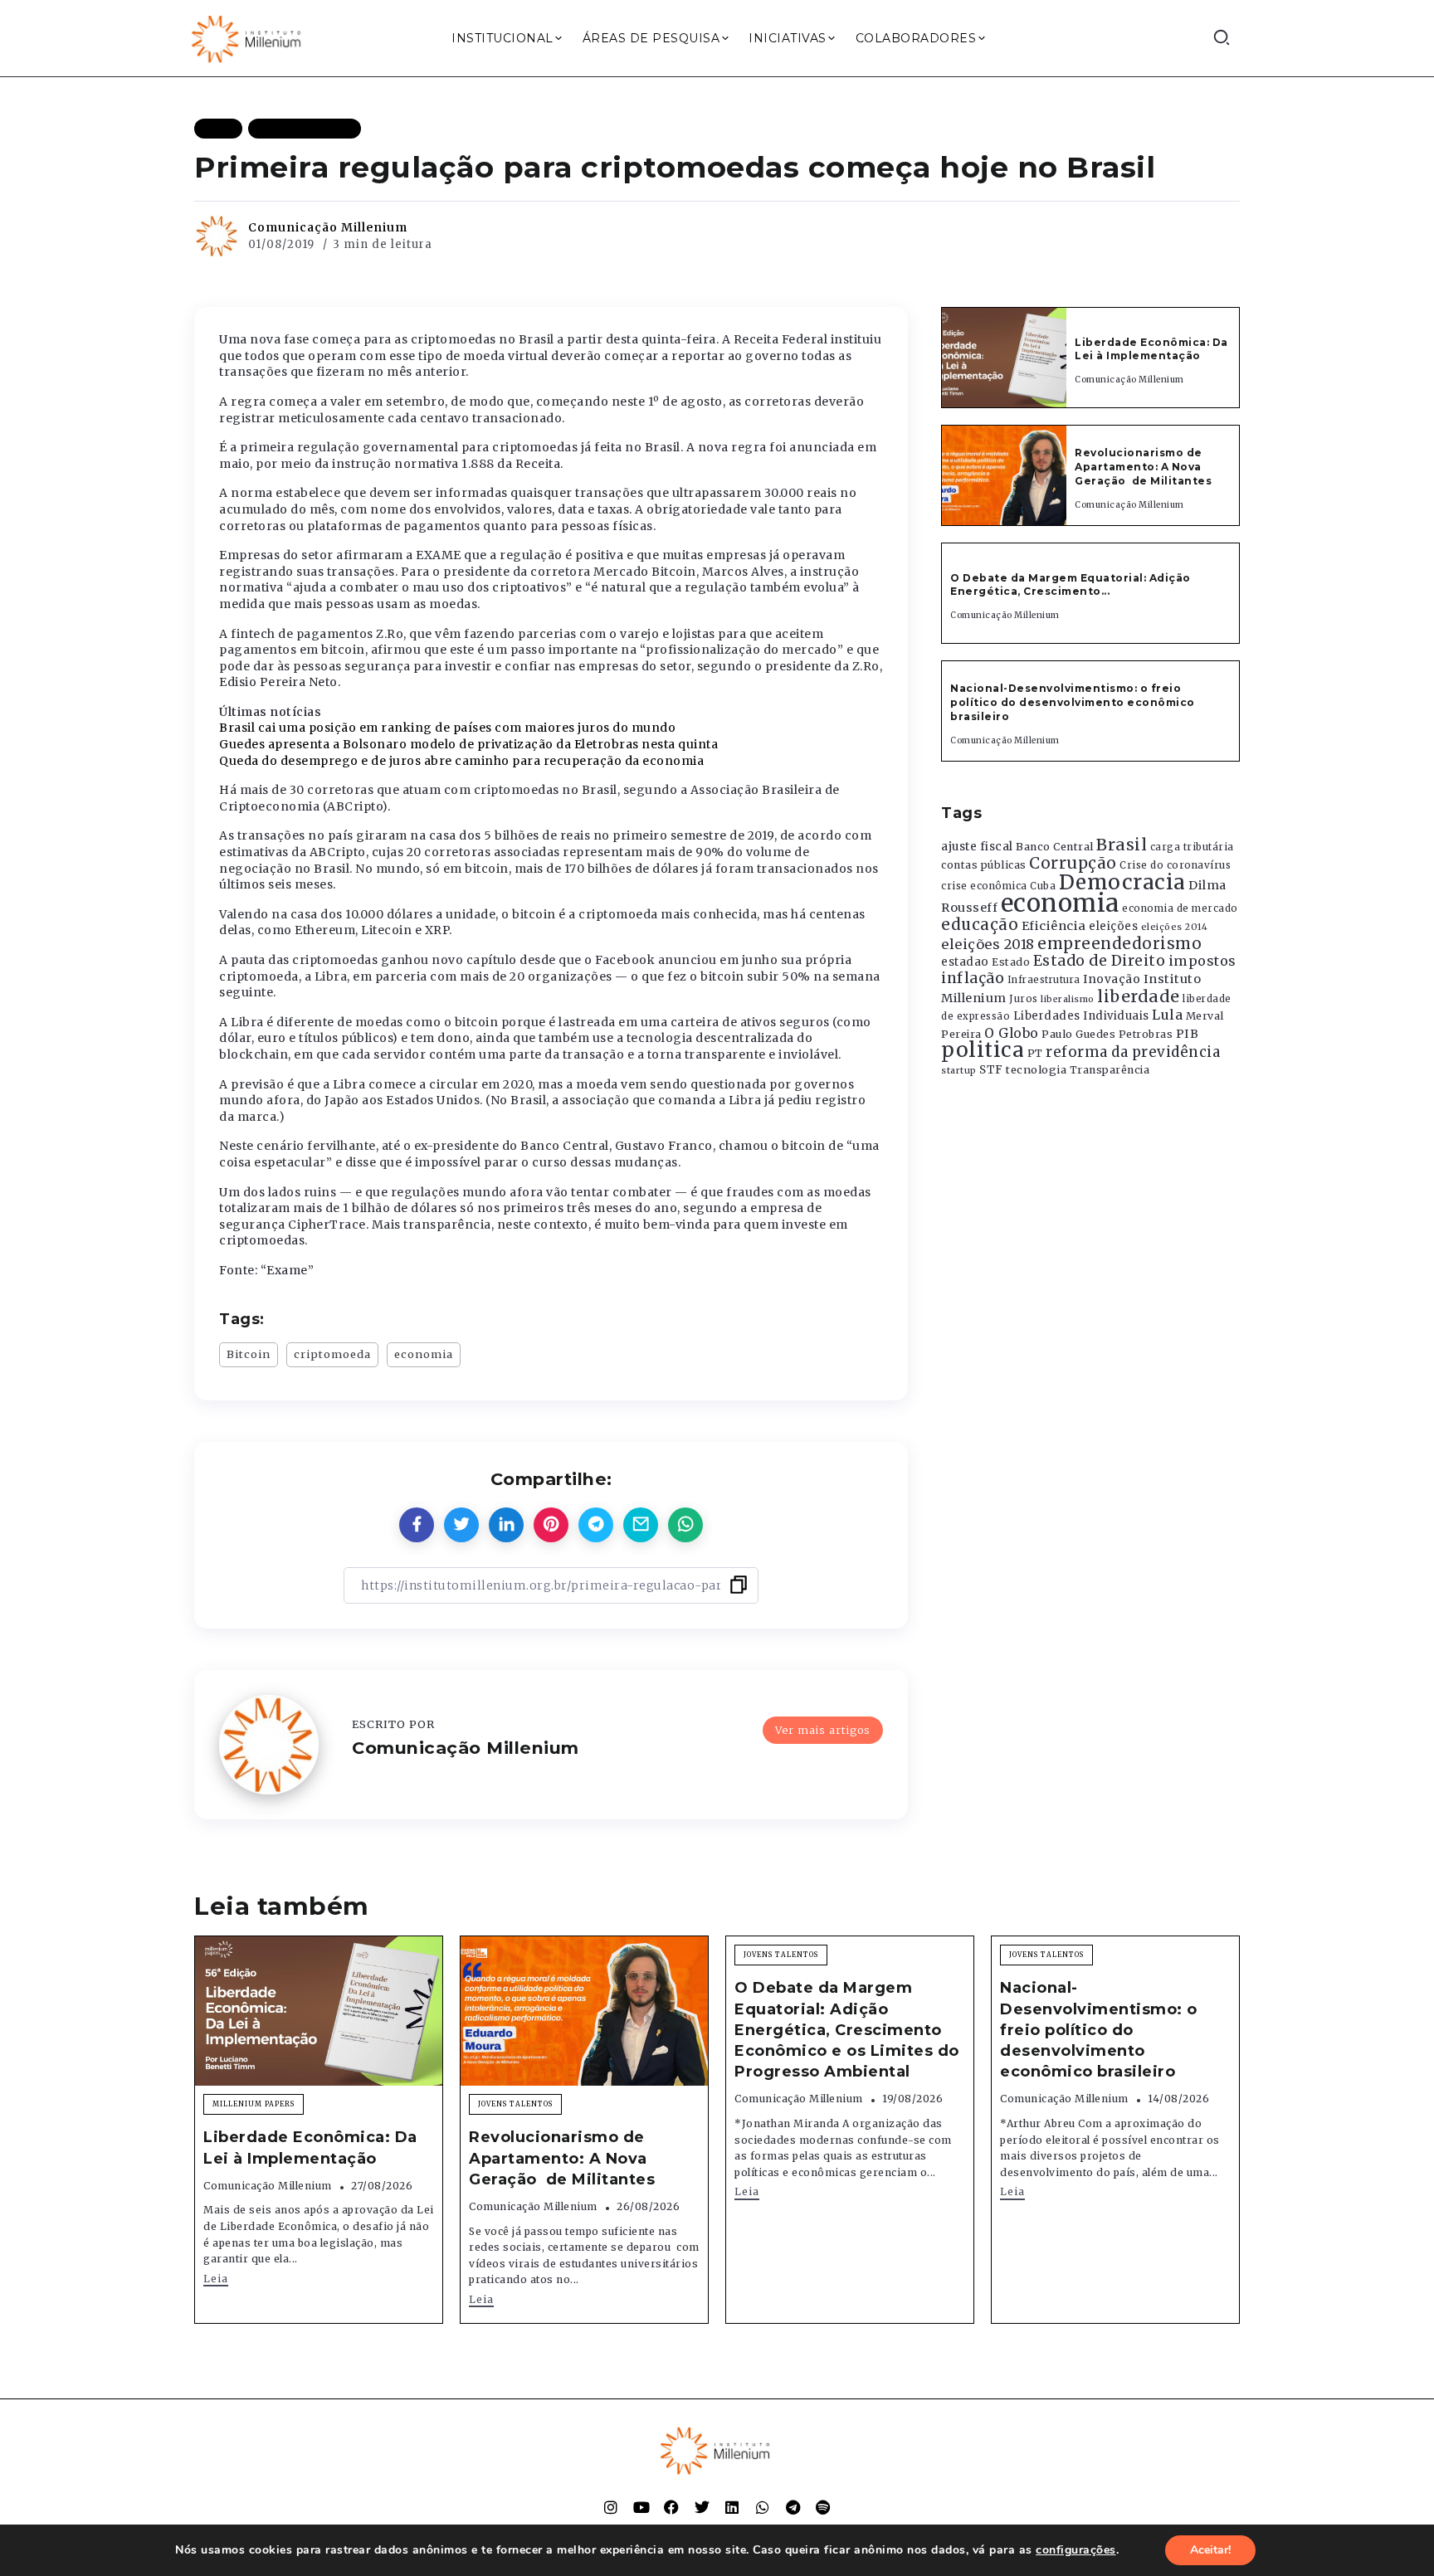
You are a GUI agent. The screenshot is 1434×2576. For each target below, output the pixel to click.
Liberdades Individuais (1081, 1016)
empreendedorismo (1119, 944)
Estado (1011, 962)
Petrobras (1146, 1034)
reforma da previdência (1133, 1052)
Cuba (1043, 886)
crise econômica (984, 886)
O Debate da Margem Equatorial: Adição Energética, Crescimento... (1071, 585)
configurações (1076, 2550)
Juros (1024, 999)
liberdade (1139, 996)
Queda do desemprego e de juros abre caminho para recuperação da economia (461, 761)
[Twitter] (702, 2507)
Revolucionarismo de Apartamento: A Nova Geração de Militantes (1145, 467)
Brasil (1122, 845)
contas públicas (984, 865)
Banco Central (1055, 847)
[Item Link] (1004, 358)
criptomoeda (332, 1354)
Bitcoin (249, 1354)
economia (424, 1354)
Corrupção (1073, 863)
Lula (1167, 1015)
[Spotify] (823, 2507)
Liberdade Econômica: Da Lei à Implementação (1151, 349)
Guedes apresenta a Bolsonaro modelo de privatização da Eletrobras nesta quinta (468, 744)
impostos (1202, 961)
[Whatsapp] (763, 2507)
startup (959, 1071)
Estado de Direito (1100, 961)
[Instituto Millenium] (248, 37)
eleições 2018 (988, 944)
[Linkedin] (732, 2507)
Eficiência (1054, 926)
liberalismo (1068, 999)
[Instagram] (611, 2507)
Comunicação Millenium (328, 227)
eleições (1113, 926)
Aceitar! (1210, 2550)
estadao (965, 962)
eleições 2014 (1175, 927)
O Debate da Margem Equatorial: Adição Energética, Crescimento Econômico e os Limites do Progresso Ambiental (847, 2030)
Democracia (1122, 882)
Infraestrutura (1044, 980)
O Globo (1012, 1033)
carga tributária (1192, 847)
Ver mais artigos (823, 1730)
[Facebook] (671, 2507)
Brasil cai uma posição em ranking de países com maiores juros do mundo (447, 728)
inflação (973, 978)
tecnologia (1036, 1069)
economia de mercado (1180, 908)
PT (1035, 1053)
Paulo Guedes (1078, 1034)
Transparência (1110, 1070)
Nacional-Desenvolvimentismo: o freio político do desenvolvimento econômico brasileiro (1073, 702)
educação (980, 925)
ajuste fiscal (977, 847)
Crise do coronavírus (1175, 865)
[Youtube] (641, 2507)
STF (991, 1070)
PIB (1188, 1034)
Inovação (1112, 979)
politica (983, 1050)
